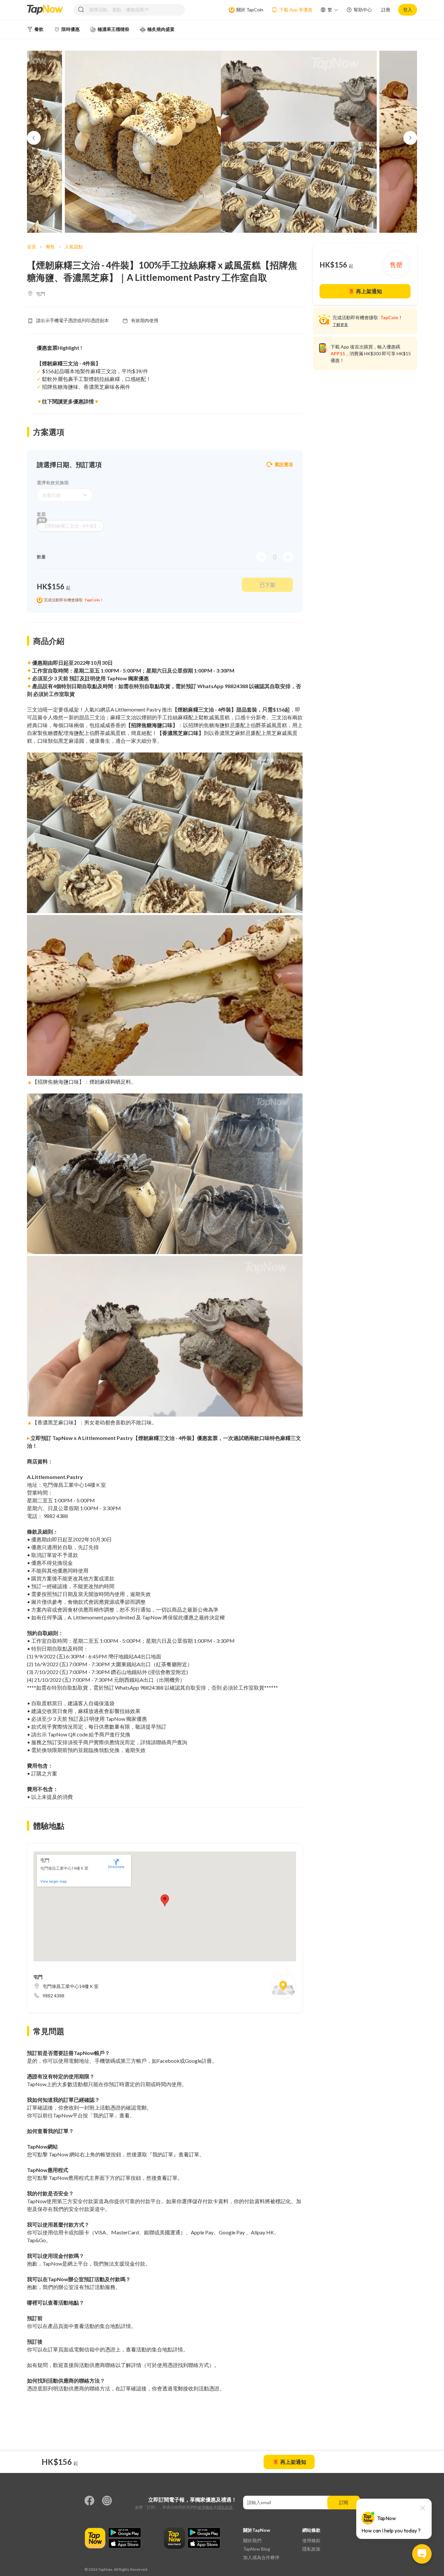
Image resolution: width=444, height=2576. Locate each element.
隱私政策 (225, 2507)
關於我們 (252, 2540)
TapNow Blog (257, 2549)
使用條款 (205, 2507)
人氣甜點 (74, 247)
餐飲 (50, 247)
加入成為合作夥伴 (261, 2557)
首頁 (32, 247)
